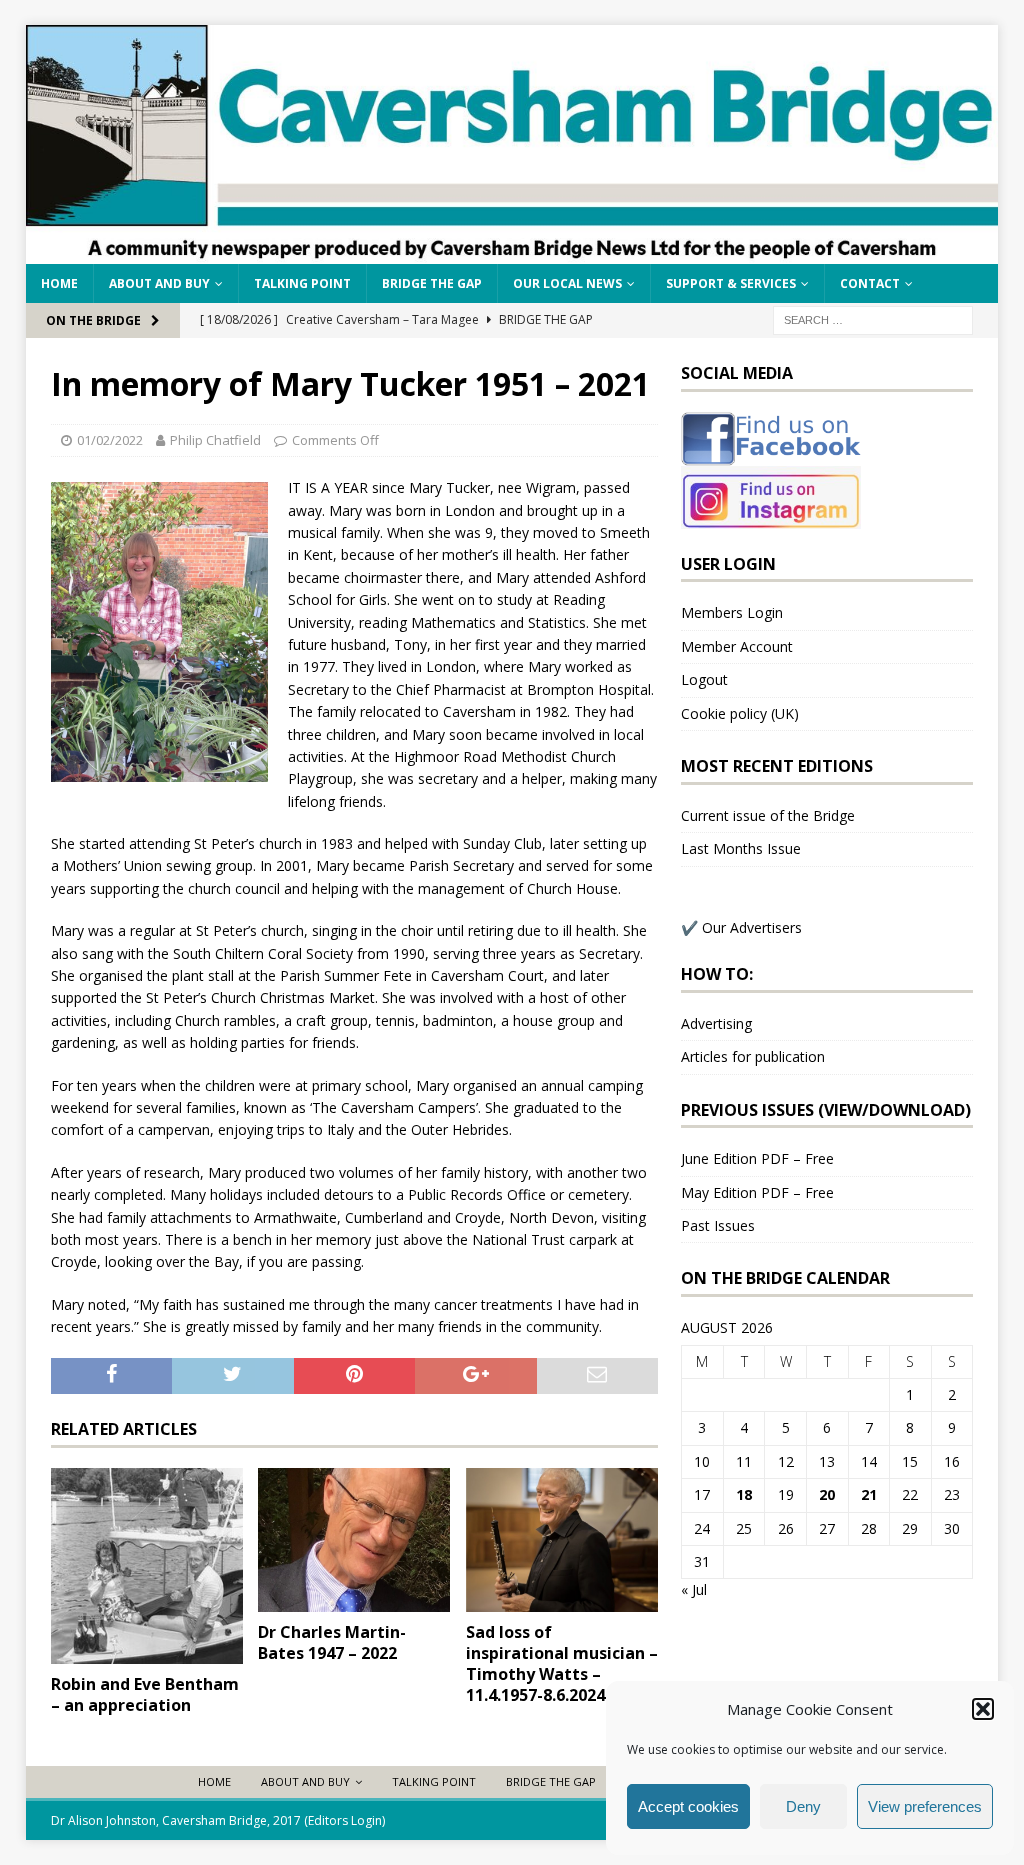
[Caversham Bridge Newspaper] (512, 251)
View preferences (925, 1806)
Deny (803, 1806)
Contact (870, 283)
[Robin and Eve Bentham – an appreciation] (147, 1566)
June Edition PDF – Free (757, 1158)
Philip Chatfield (215, 440)
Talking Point (302, 283)
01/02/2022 (110, 440)
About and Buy (159, 283)
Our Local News (567, 283)
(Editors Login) (344, 1820)
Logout (704, 679)
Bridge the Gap (432, 283)
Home (59, 283)
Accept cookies (688, 1806)
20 (827, 1494)
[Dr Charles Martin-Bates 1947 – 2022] (354, 1540)
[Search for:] (873, 318)
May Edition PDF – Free (757, 1192)
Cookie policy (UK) (740, 713)
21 (869, 1494)
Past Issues (718, 1225)
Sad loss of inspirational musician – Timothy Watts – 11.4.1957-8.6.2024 (562, 1663)
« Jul (694, 1589)
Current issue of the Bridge (768, 815)
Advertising (716, 1023)
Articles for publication (753, 1056)
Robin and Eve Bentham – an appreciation (145, 1694)
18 (744, 1494)
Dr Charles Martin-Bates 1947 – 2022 (332, 1642)
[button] (983, 1709)
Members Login (732, 612)
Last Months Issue (741, 848)
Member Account (737, 646)
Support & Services (731, 283)
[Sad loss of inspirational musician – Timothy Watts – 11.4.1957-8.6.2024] (562, 1540)
